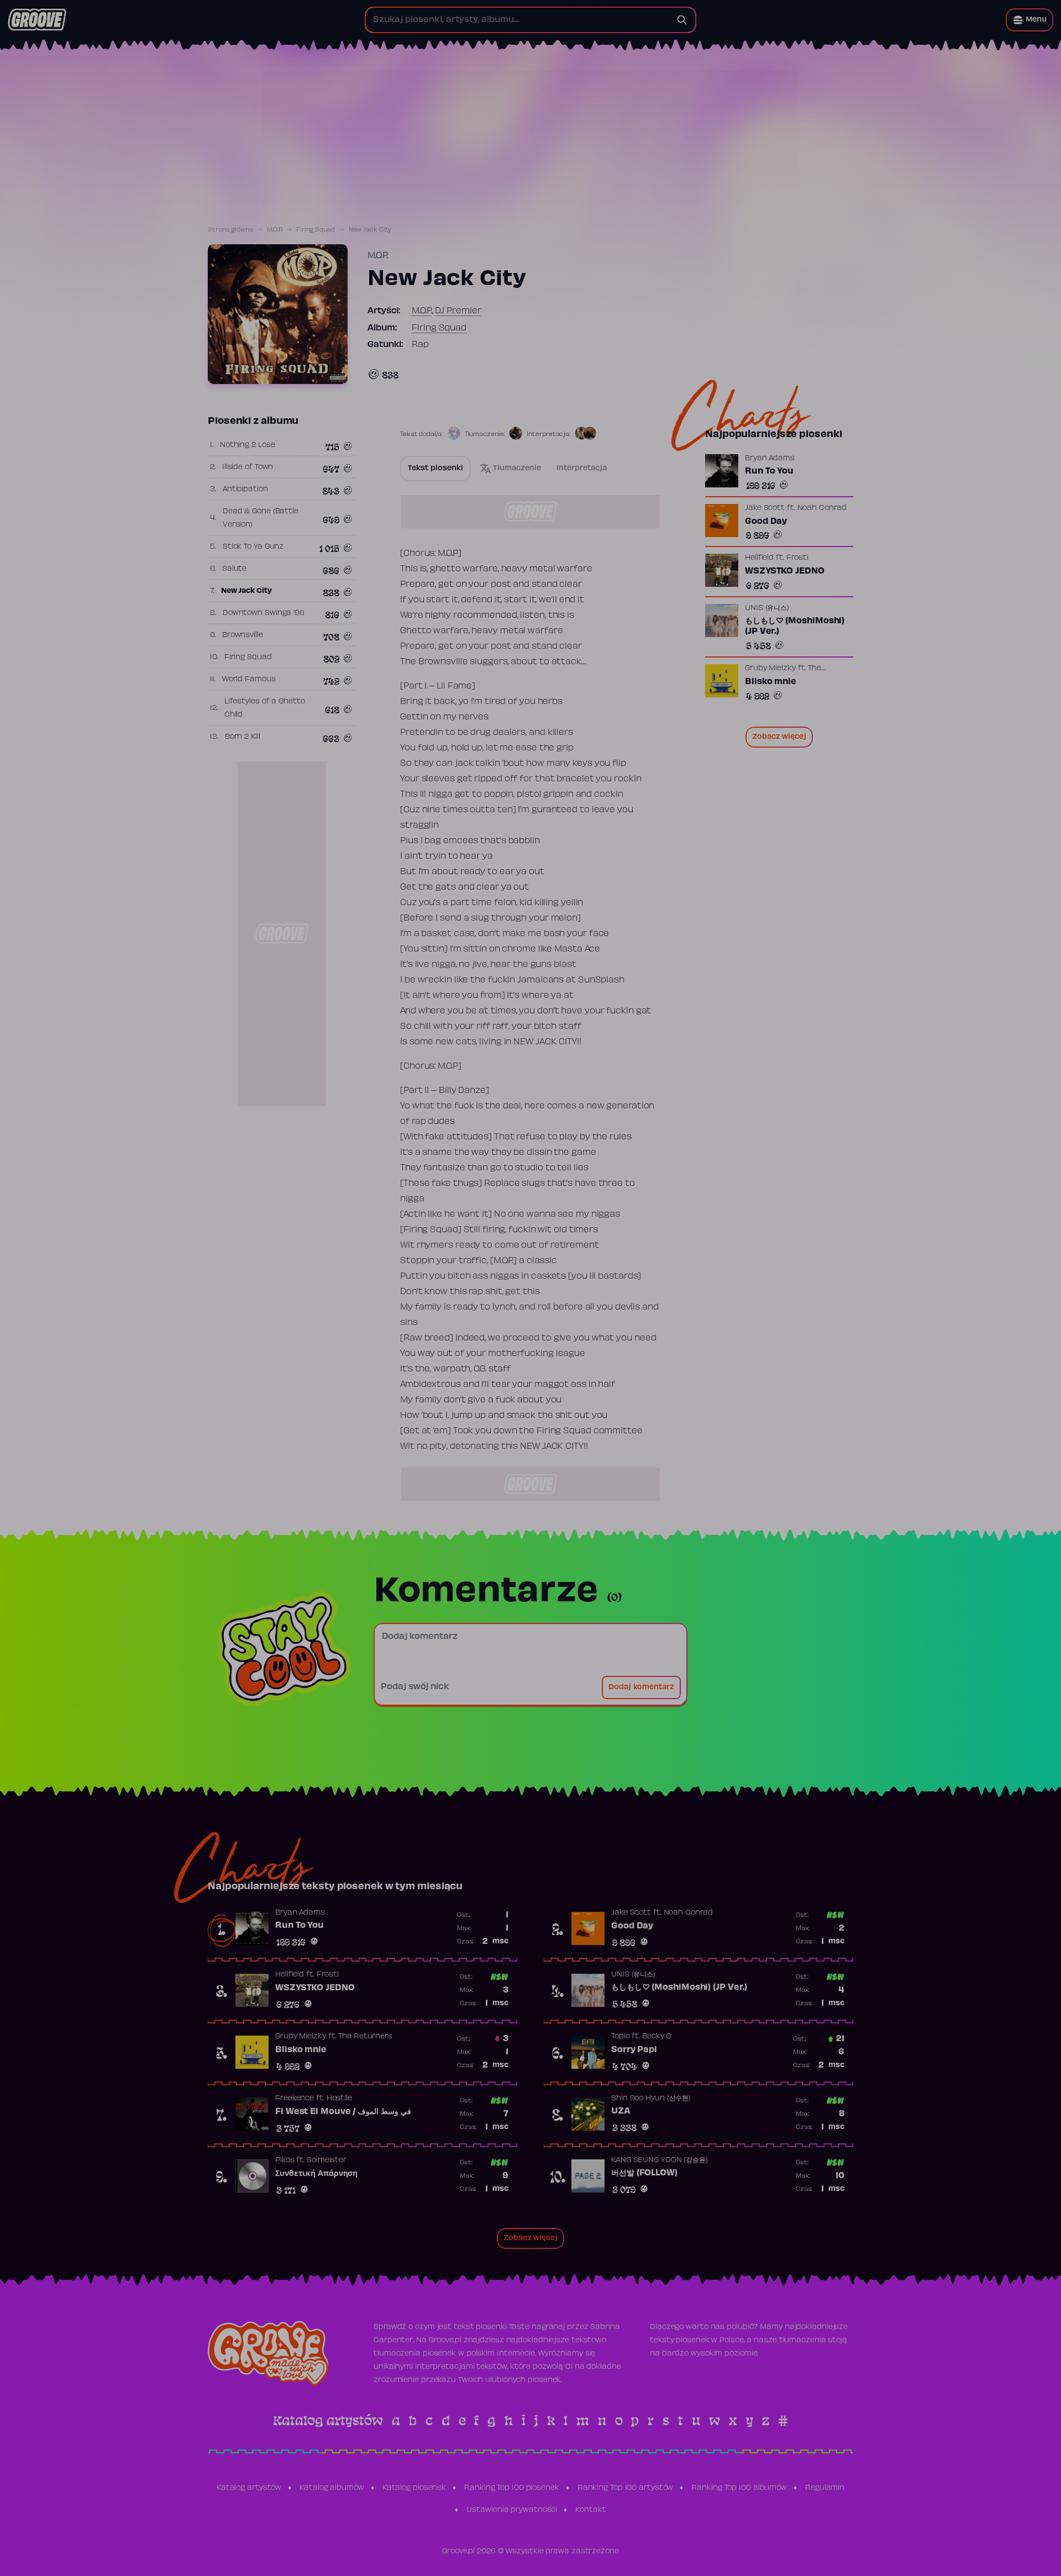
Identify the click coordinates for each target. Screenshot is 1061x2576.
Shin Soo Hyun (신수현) (651, 2099)
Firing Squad (316, 230)
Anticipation (245, 490)
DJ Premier (458, 311)
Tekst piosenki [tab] (435, 469)
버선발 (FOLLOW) (644, 2173)
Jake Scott (765, 508)
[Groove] (37, 20)
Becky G (656, 2037)
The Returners (365, 2037)
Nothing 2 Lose (248, 445)
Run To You (769, 471)
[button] (1030, 20)
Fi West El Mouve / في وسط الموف (343, 2112)
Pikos (285, 2160)
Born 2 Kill (243, 737)
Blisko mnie (771, 682)
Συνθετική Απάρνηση (316, 2174)
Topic (621, 2037)
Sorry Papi (634, 2050)
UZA (621, 2111)
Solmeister (327, 2160)
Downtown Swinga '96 (264, 613)
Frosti (797, 558)
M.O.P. (275, 230)
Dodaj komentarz (641, 1687)
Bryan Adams (770, 459)
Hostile (339, 2099)
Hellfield (759, 558)
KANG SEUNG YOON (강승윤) (660, 2160)
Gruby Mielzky (770, 669)
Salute (234, 569)
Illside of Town (248, 467)
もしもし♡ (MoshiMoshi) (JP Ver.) (795, 627)
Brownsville (243, 635)
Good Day (766, 522)
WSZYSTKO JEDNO (785, 571)
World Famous (249, 680)
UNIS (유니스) (767, 608)
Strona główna (230, 230)
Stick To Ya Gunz (253, 547)
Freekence (295, 2099)
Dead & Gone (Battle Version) (261, 518)
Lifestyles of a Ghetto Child (265, 708)
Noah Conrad (822, 508)
